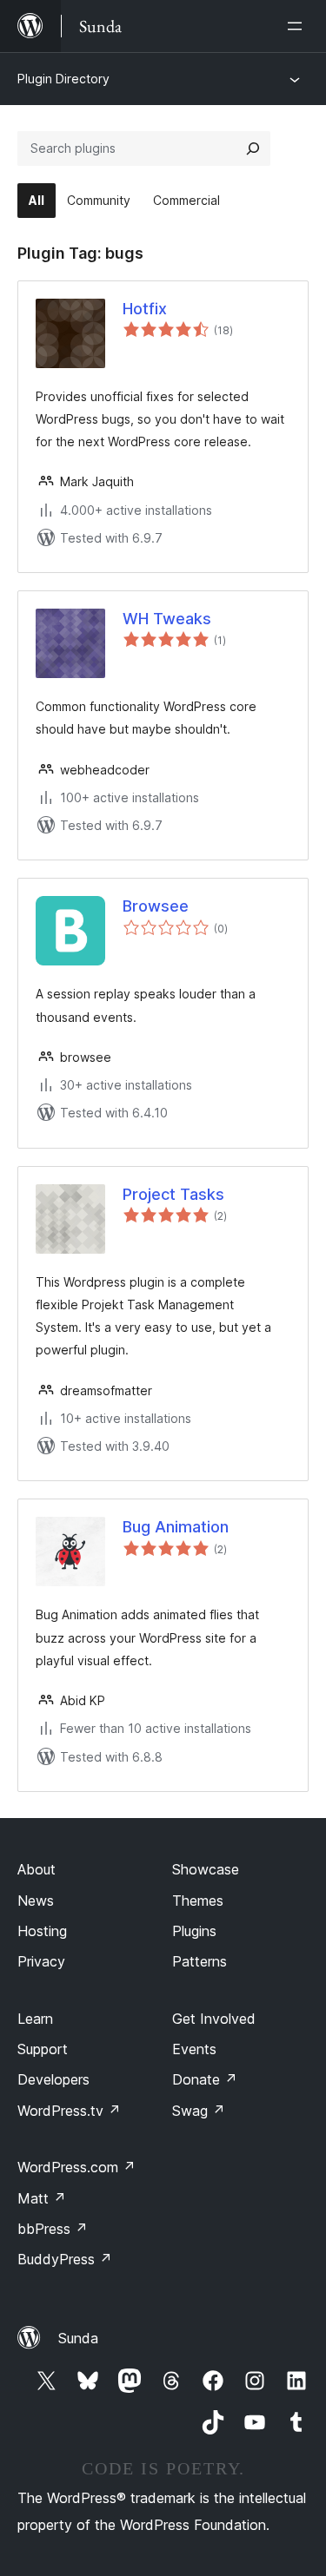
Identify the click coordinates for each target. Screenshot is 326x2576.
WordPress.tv (69, 2111)
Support (43, 2049)
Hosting (42, 1931)
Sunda (78, 2338)
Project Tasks (173, 1194)
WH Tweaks (167, 619)
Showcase (206, 1869)
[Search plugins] (253, 148)
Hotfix (145, 309)
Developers (53, 2079)
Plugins (194, 1931)
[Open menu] (298, 26)
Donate (205, 2079)
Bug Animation (176, 1527)
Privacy (41, 1961)
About (37, 1869)
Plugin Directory (63, 79)
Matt (42, 2198)
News (36, 1901)
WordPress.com (77, 2167)
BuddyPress (65, 2259)
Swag (199, 2111)
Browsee (156, 906)
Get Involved (214, 2019)
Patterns (200, 1961)
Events (194, 2049)
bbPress (53, 2229)
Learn (35, 2019)
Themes (198, 1901)
